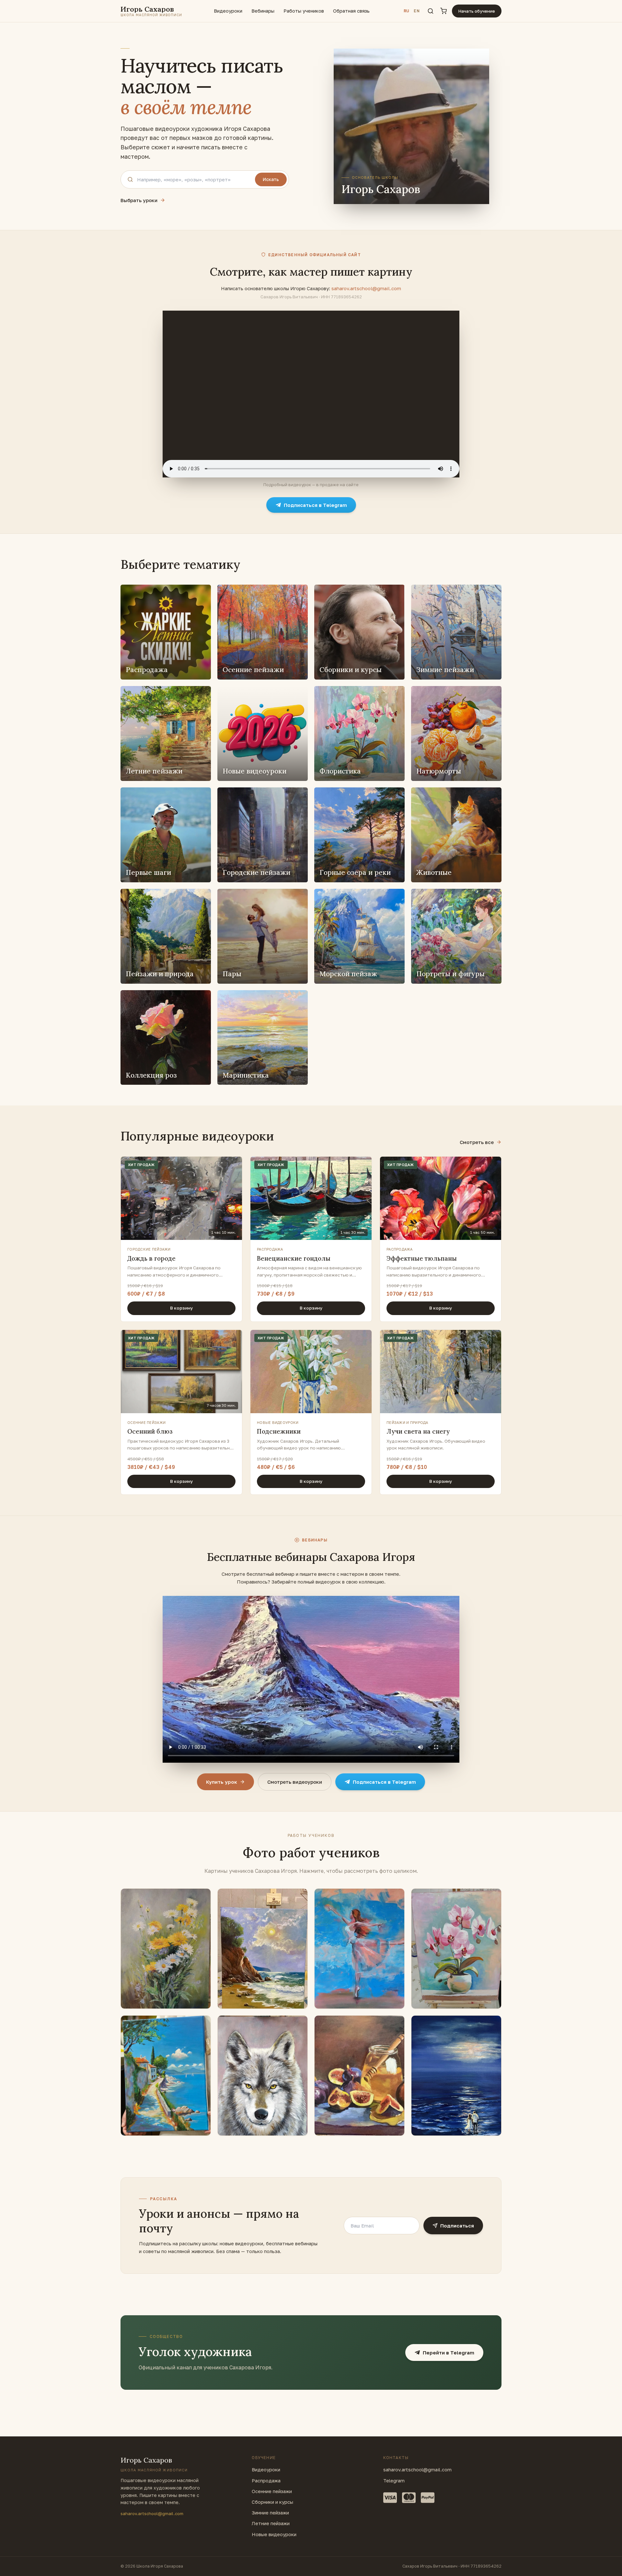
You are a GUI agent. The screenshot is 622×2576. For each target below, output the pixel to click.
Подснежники (279, 1431)
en (417, 11)
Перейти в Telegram (449, 2353)
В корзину (181, 1308)
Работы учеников (304, 11)
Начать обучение (477, 11)
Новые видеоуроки (274, 2534)
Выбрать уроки (139, 200)
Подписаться (457, 2226)
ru (407, 11)
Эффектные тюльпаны (422, 1258)
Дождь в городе (151, 1258)
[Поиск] (431, 11)
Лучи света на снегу (418, 1431)
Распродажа (266, 2481)
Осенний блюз (150, 1431)
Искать (271, 179)
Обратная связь (351, 11)
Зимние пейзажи (270, 2513)
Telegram (394, 2481)
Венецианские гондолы (294, 1258)
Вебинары (263, 11)
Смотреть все (477, 1142)
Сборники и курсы (272, 2502)
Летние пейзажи (271, 2523)
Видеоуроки (228, 11)
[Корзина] (443, 11)
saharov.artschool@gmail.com (366, 288)
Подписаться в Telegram (315, 505)
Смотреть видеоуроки (295, 1782)
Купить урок (222, 1782)
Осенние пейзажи (272, 2491)
